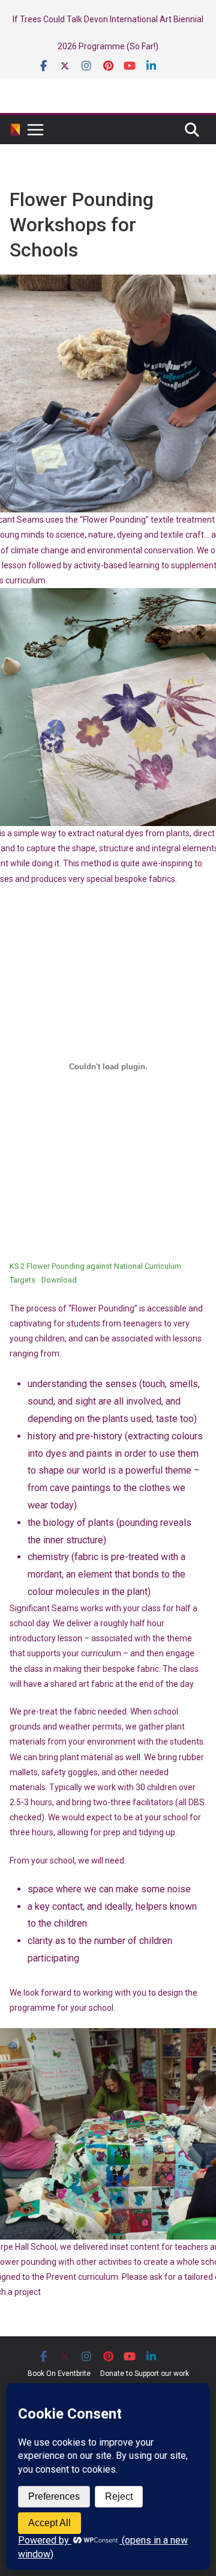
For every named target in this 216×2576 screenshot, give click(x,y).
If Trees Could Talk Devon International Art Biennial (108, 19)
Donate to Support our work (145, 2374)
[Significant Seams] (15, 130)
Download (59, 1280)
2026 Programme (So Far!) (108, 46)
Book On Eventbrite (59, 2374)
